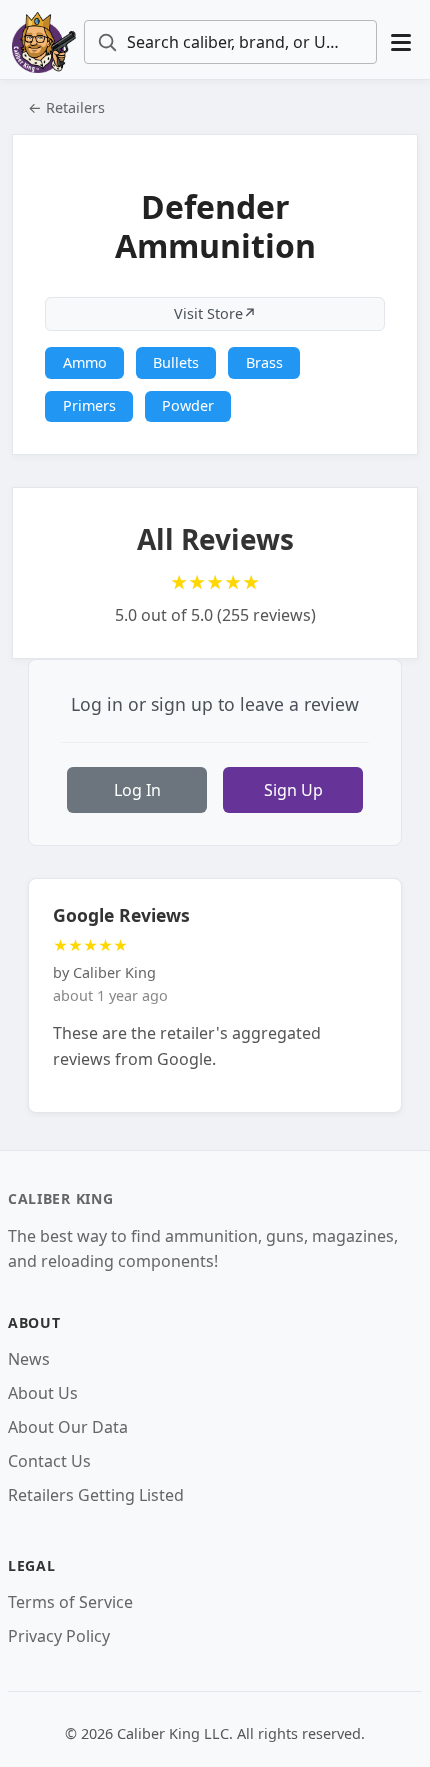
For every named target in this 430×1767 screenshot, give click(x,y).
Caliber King (60, 1198)
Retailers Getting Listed (96, 1495)
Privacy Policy (59, 1636)
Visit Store (215, 313)
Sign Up (293, 790)
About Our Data (68, 1427)
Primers (89, 405)
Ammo (85, 362)
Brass (264, 362)
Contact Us (49, 1461)
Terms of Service (70, 1602)
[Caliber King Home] (44, 42)
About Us (43, 1393)
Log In (137, 790)
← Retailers (66, 107)
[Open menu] (401, 42)
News (29, 1359)
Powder (188, 405)
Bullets (176, 362)
